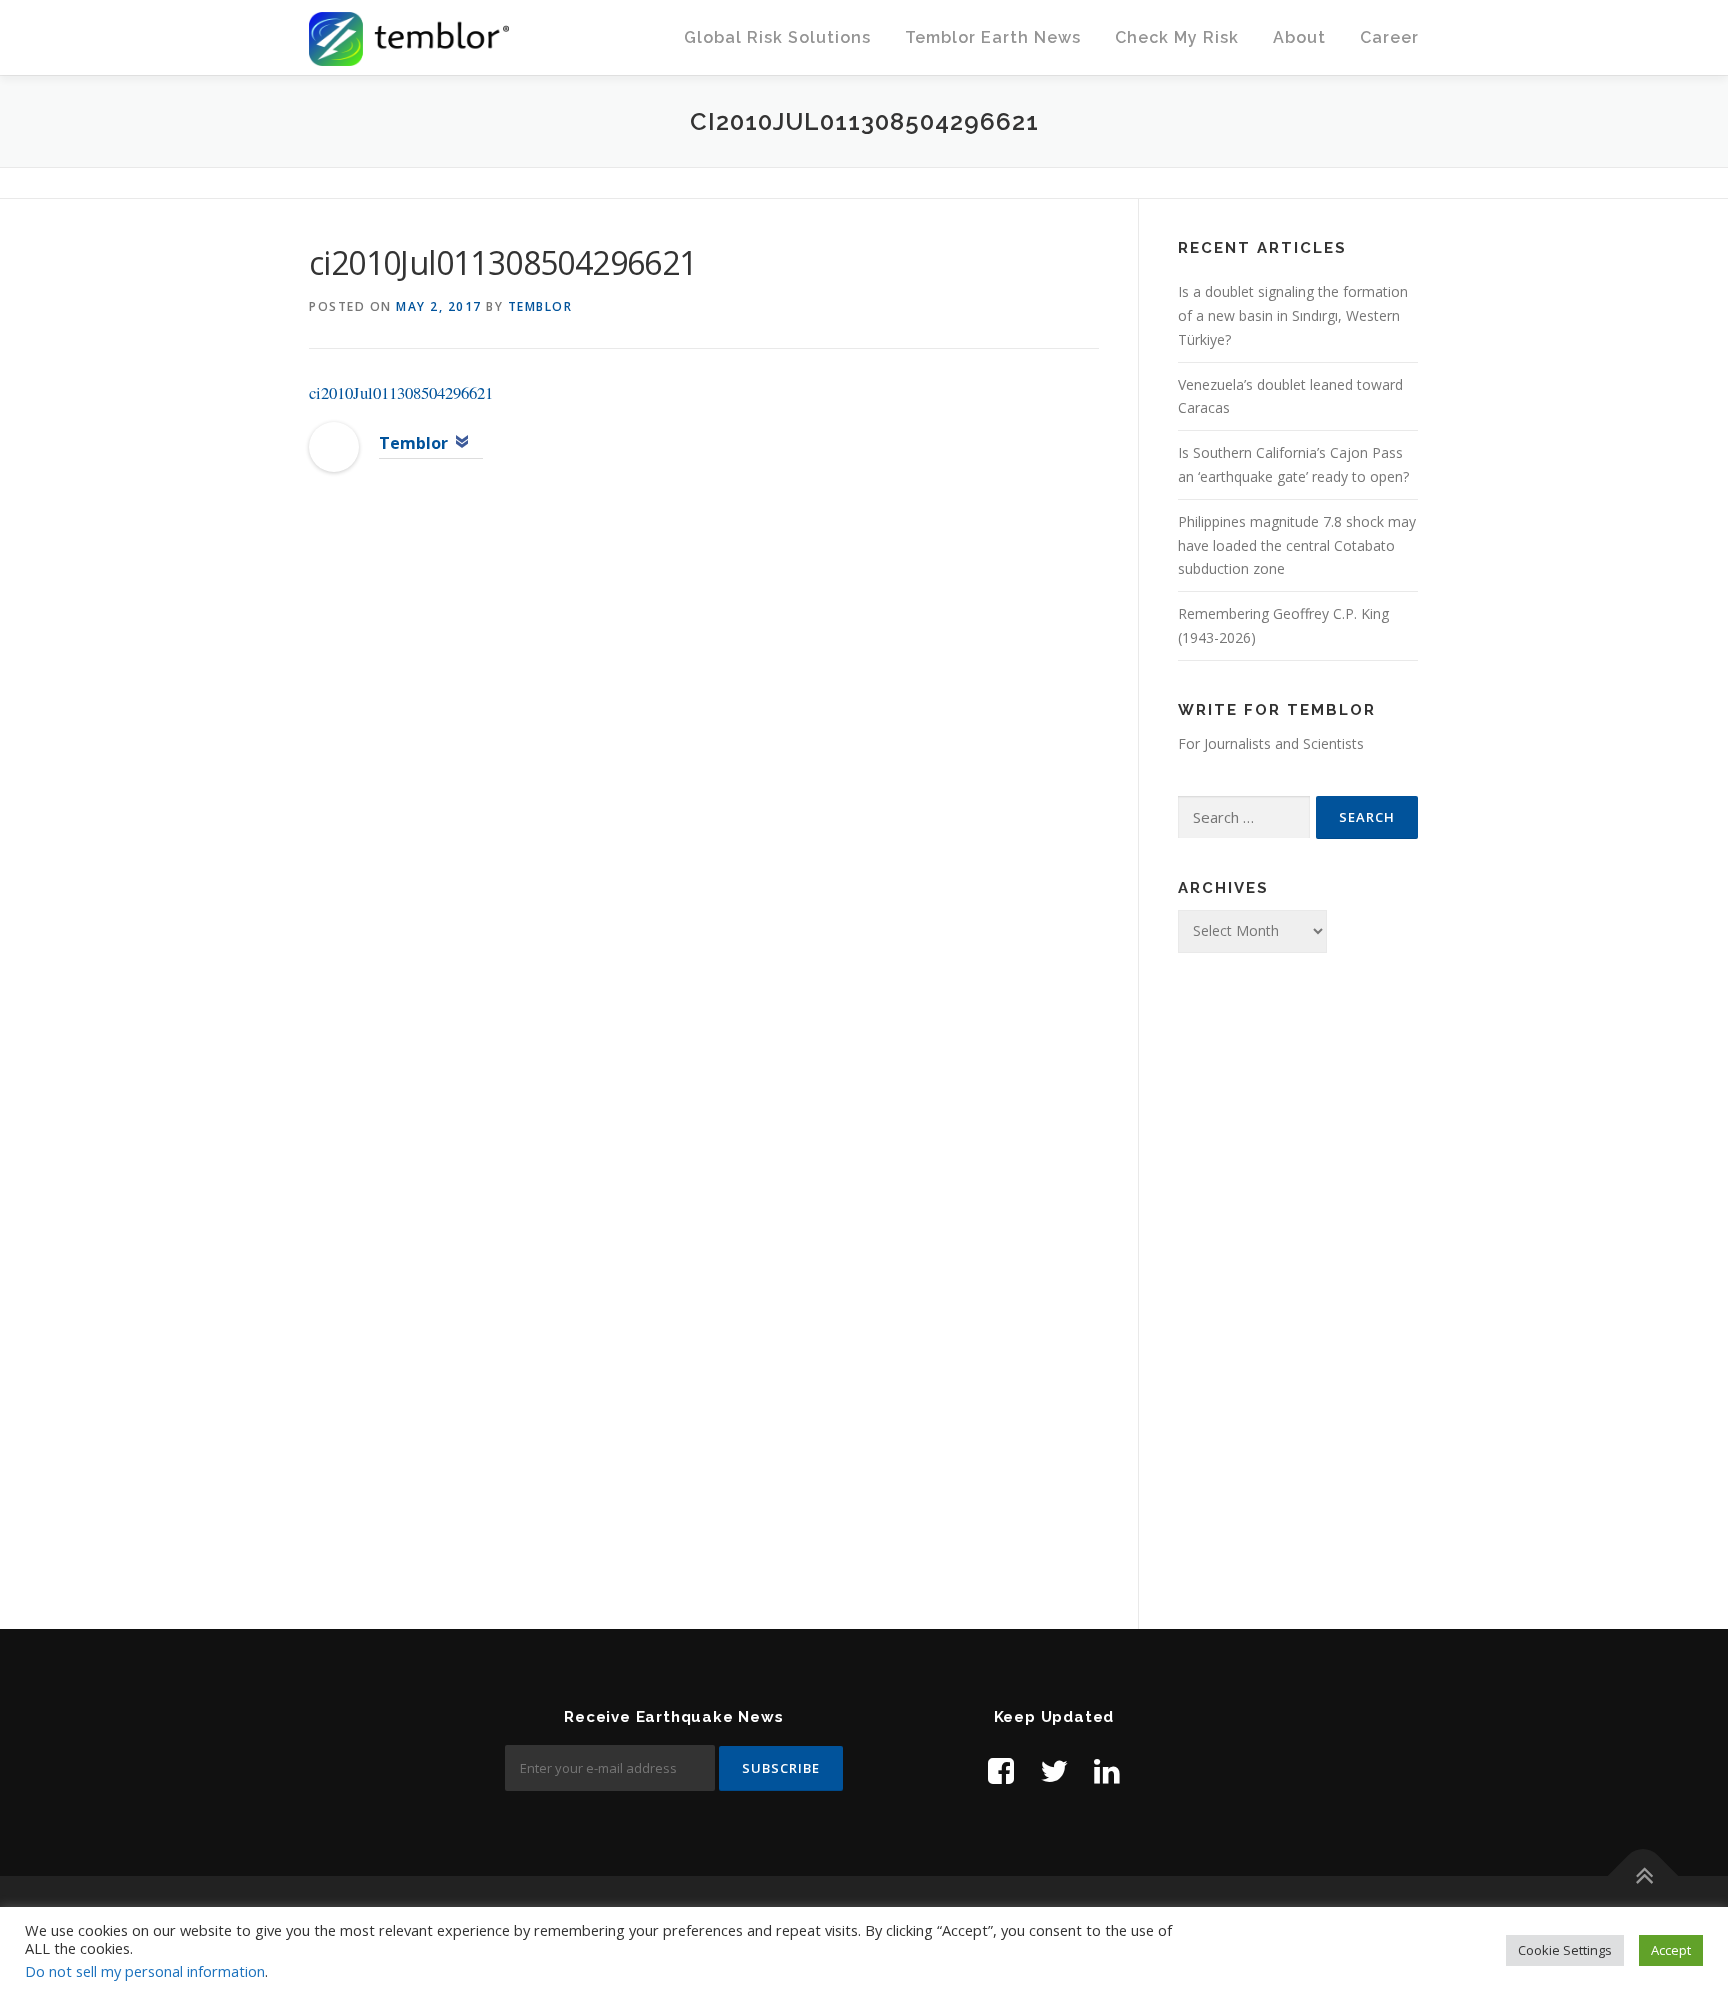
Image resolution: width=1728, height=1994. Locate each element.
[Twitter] (1054, 1770)
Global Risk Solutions (777, 37)
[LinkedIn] (1107, 1770)
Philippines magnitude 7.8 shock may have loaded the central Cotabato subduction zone (1297, 545)
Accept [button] (1671, 1950)
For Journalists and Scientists (1271, 743)
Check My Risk (1177, 37)
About (1299, 37)
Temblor (540, 306)
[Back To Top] (1643, 1876)
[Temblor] (334, 445)
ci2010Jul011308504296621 (401, 392)
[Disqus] (704, 813)
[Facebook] (1001, 1770)
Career (1389, 37)
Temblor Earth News (993, 37)
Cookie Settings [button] (1565, 1950)
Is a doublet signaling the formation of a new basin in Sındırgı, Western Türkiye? (1293, 315)
